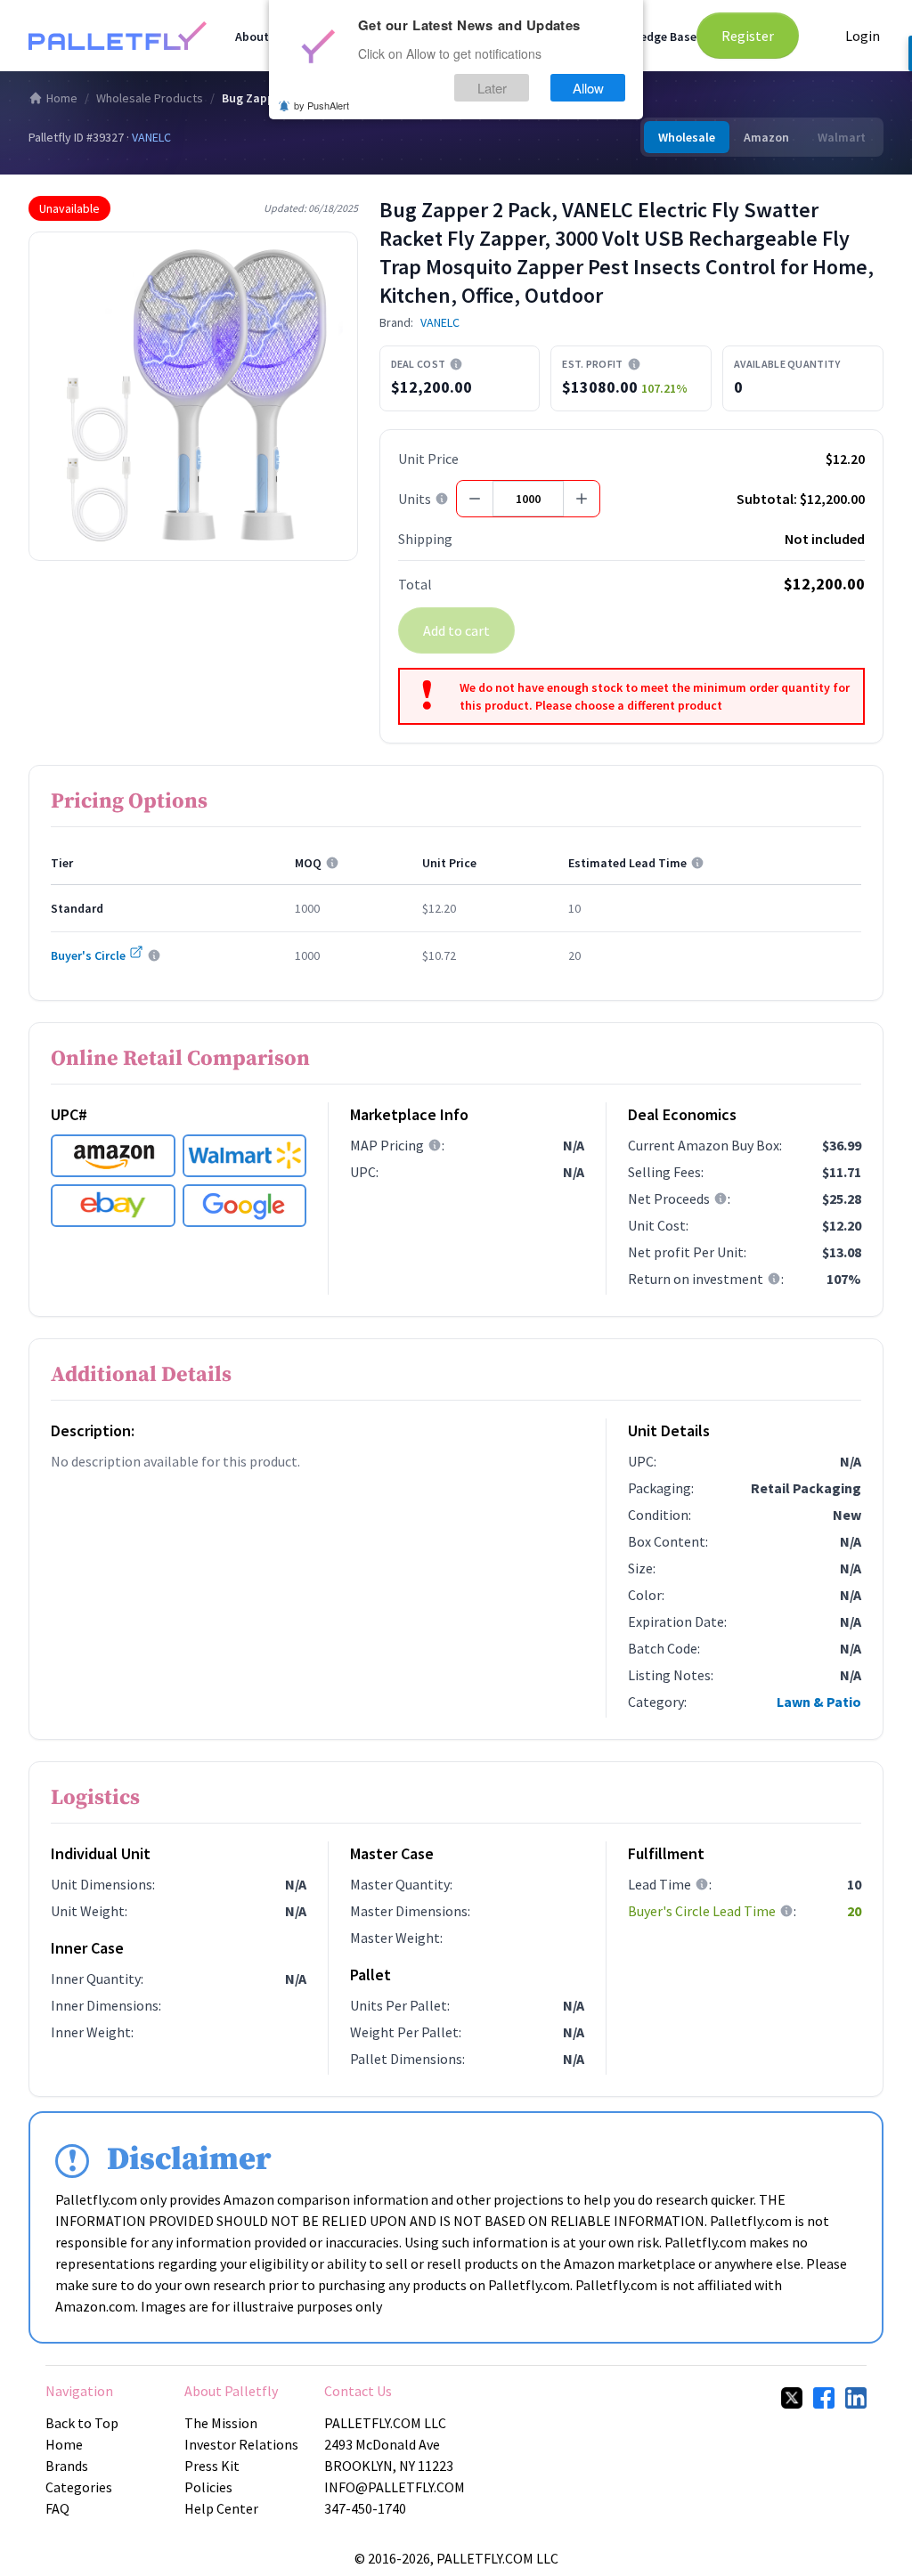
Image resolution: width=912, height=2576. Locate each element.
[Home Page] (118, 36)
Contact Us (358, 2391)
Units (415, 499)
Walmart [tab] (842, 137)
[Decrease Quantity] (475, 499)
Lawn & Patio (819, 1702)
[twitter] (792, 2398)
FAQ (57, 2508)
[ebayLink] (113, 1206)
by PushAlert (322, 105)
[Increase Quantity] (582, 499)
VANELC (151, 137)
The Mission (221, 2423)
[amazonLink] (113, 1156)
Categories (79, 2487)
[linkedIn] (856, 2398)
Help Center (221, 2508)
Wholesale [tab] (687, 137)
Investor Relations (241, 2444)
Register (748, 36)
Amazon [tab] (766, 137)
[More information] (456, 364)
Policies (208, 2487)
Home (62, 98)
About (252, 37)
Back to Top (82, 2423)
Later (492, 88)
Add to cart (456, 630)
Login (863, 36)
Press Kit (212, 2466)
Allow (588, 88)
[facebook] (824, 2398)
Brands (67, 2466)
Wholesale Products (150, 98)
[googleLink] (245, 1206)
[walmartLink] (245, 1156)
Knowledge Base (651, 37)
